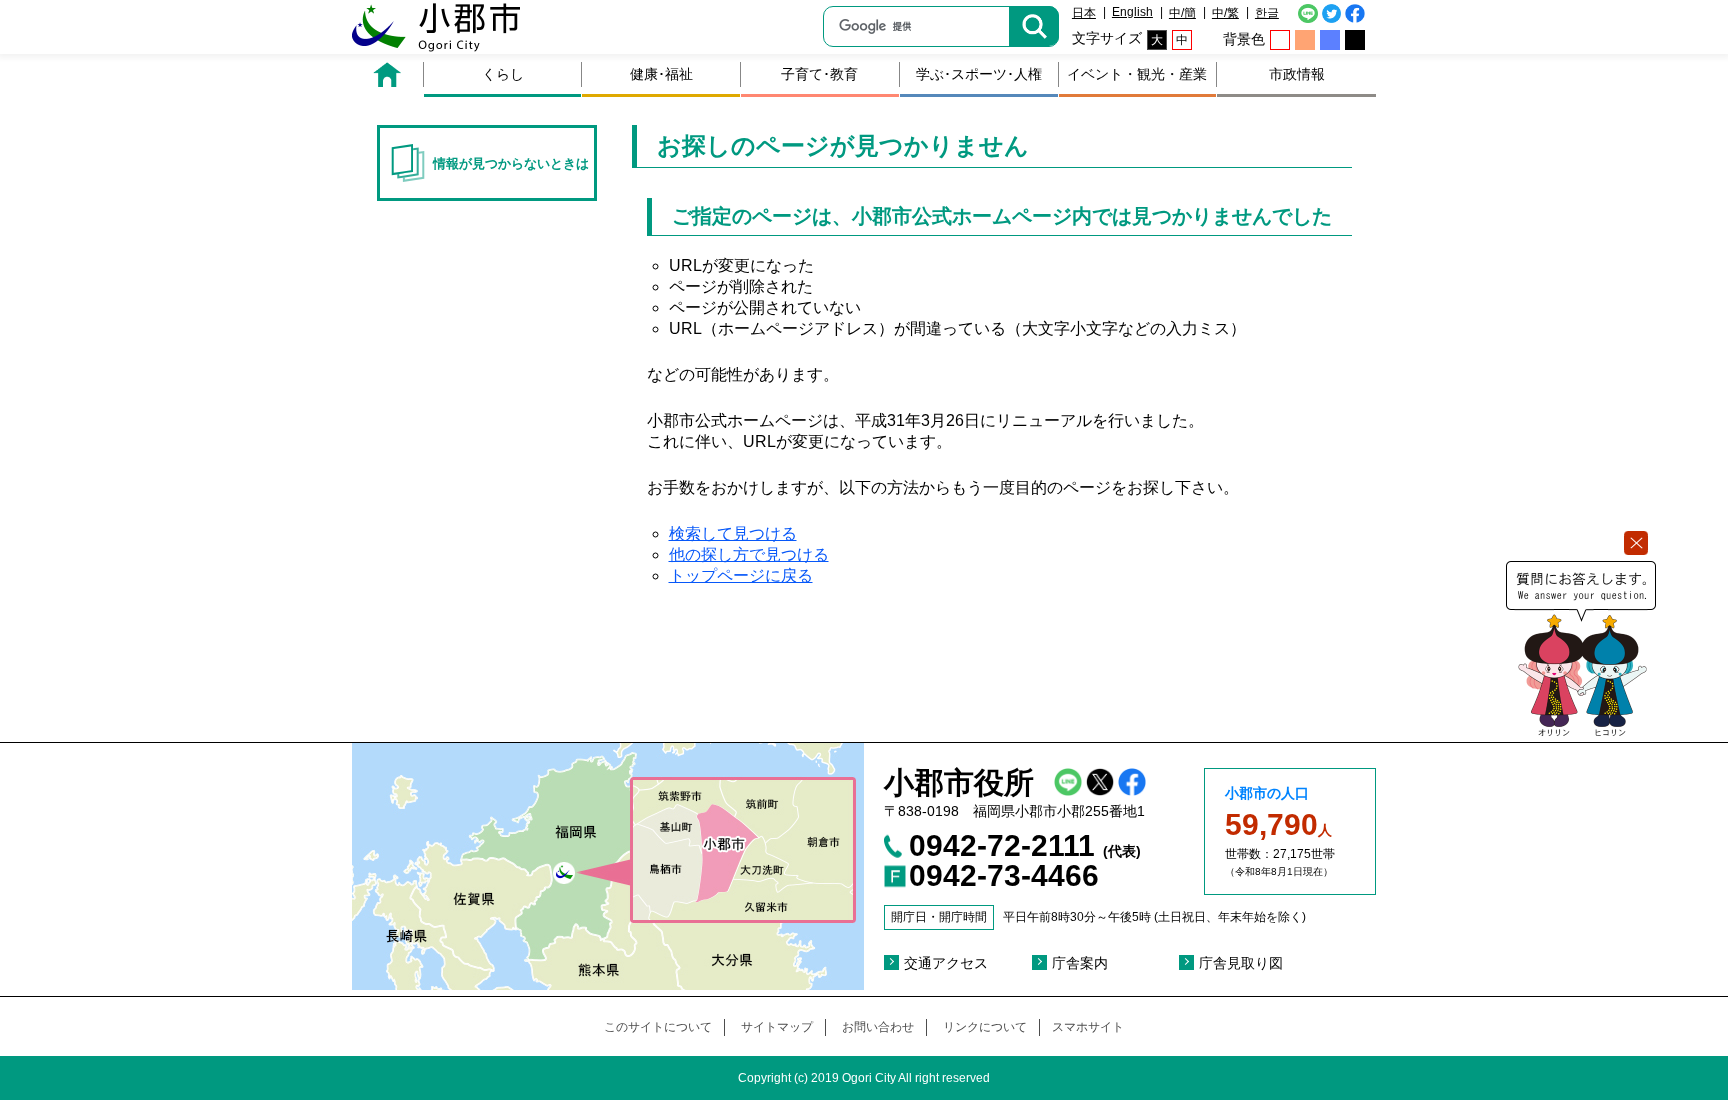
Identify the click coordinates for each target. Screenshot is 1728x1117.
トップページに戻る (741, 575)
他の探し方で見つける (749, 554)
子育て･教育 (819, 74)
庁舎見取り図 (1241, 963)
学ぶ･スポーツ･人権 (979, 74)
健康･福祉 (661, 74)
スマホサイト (1088, 1027)
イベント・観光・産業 (1137, 74)
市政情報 (1297, 74)
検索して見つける (733, 533)
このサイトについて (658, 1027)
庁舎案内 (1080, 963)
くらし (503, 74)
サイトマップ (777, 1027)
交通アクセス (946, 963)
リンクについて (985, 1027)
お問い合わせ (878, 1027)
